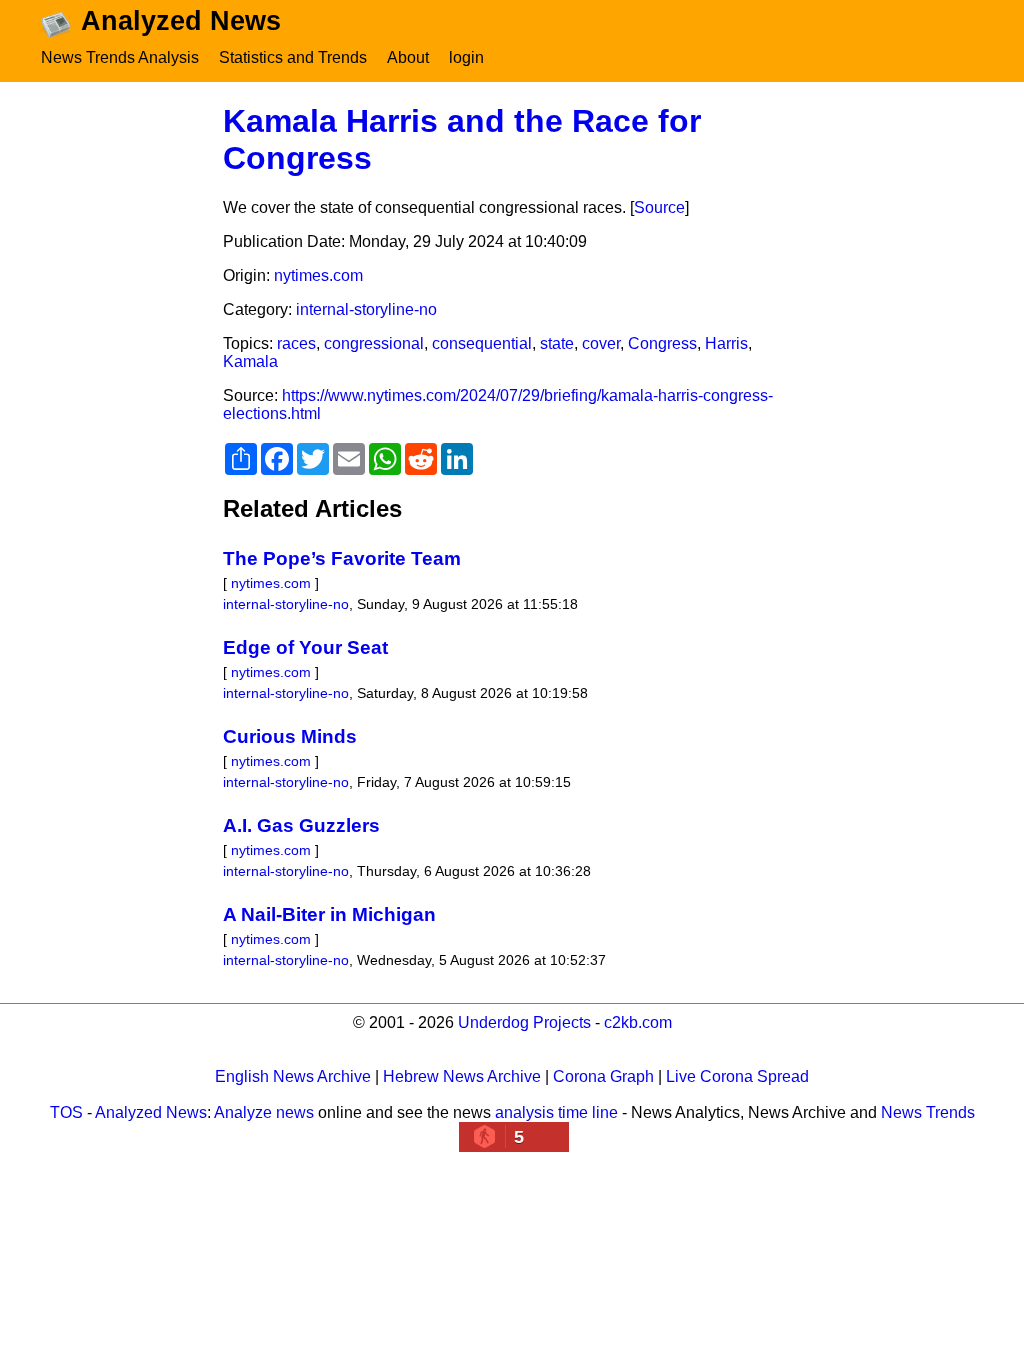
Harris (726, 343)
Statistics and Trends (293, 57)
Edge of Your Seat (305, 647)
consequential (482, 343)
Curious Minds (290, 736)
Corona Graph (603, 1076)
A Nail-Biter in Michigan (329, 914)
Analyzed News (151, 1112)
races (296, 343)
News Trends (928, 1112)
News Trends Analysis (120, 57)
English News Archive (293, 1076)
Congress (662, 343)
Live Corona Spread (737, 1076)
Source (659, 207)
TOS (66, 1112)
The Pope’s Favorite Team (342, 558)
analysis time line (556, 1112)
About (408, 57)
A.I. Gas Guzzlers (301, 825)
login (466, 57)
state (557, 343)
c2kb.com (638, 1022)
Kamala (250, 361)
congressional (374, 343)
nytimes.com (318, 275)
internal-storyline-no (366, 309)
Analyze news (264, 1112)
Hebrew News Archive (462, 1076)
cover (601, 343)
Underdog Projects (524, 1022)
